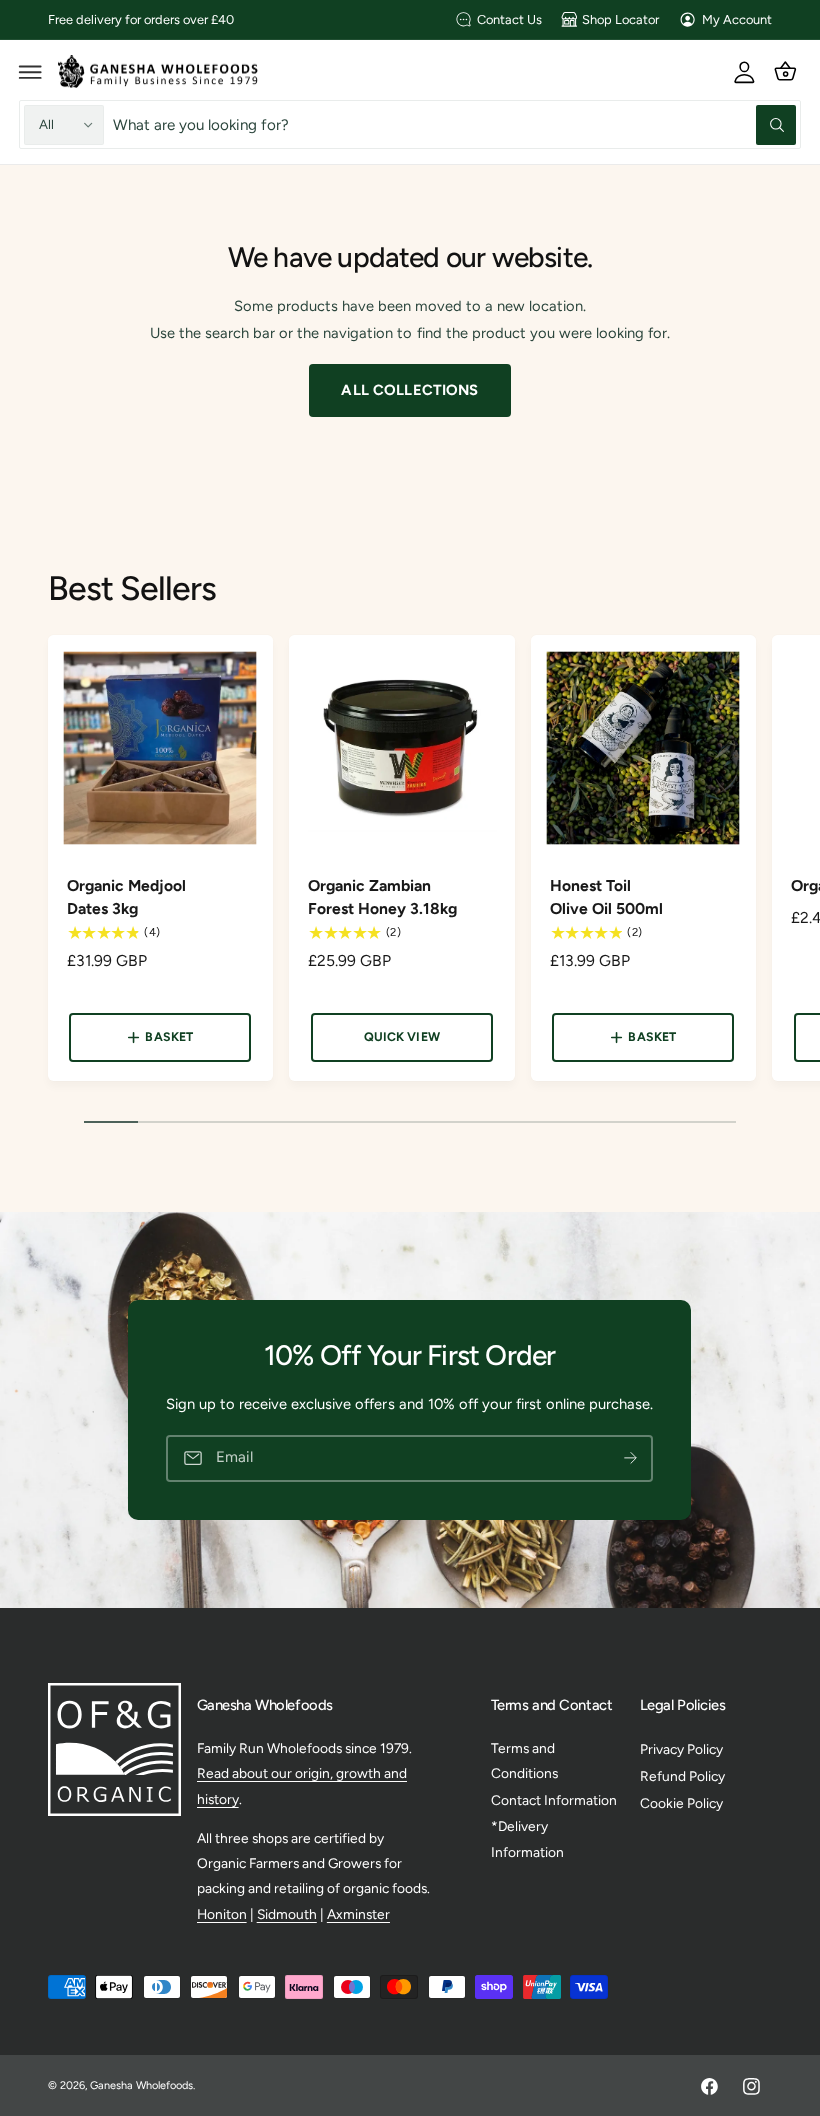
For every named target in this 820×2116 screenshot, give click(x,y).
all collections (409, 390)
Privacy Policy (681, 1749)
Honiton (222, 1914)
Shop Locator (620, 19)
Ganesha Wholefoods (141, 2085)
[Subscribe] (631, 1458)
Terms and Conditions (524, 1760)
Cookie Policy (681, 1803)
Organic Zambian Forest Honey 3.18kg (382, 897)
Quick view (402, 1036)
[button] (31, 71)
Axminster (358, 1914)
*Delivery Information (527, 1838)
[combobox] (454, 124)
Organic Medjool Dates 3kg (126, 897)
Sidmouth (287, 1914)
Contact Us (509, 19)
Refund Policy (682, 1776)
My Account (737, 19)
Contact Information (554, 1800)
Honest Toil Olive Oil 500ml (606, 897)
